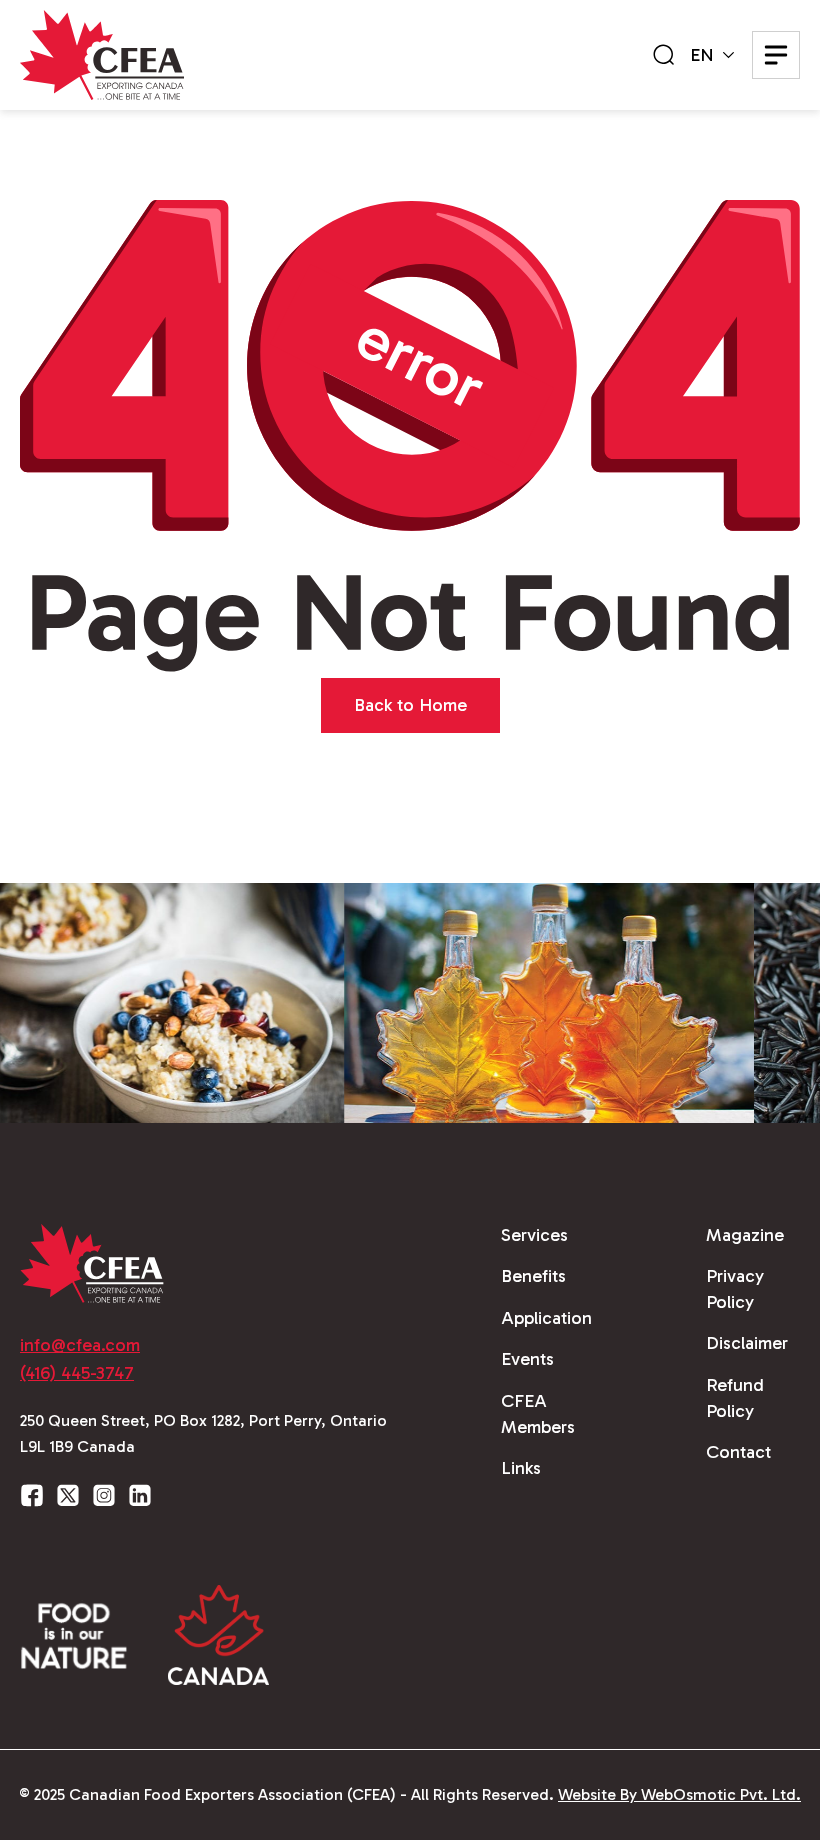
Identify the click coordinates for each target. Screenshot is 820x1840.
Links (521, 1468)
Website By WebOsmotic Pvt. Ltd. (679, 1794)
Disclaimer (747, 1343)
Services (534, 1235)
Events (527, 1359)
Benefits (533, 1276)
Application (546, 1318)
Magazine (745, 1235)
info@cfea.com (80, 1345)
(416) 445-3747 (77, 1373)
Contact (738, 1452)
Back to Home (410, 705)
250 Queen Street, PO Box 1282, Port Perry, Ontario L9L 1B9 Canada (203, 1433)
